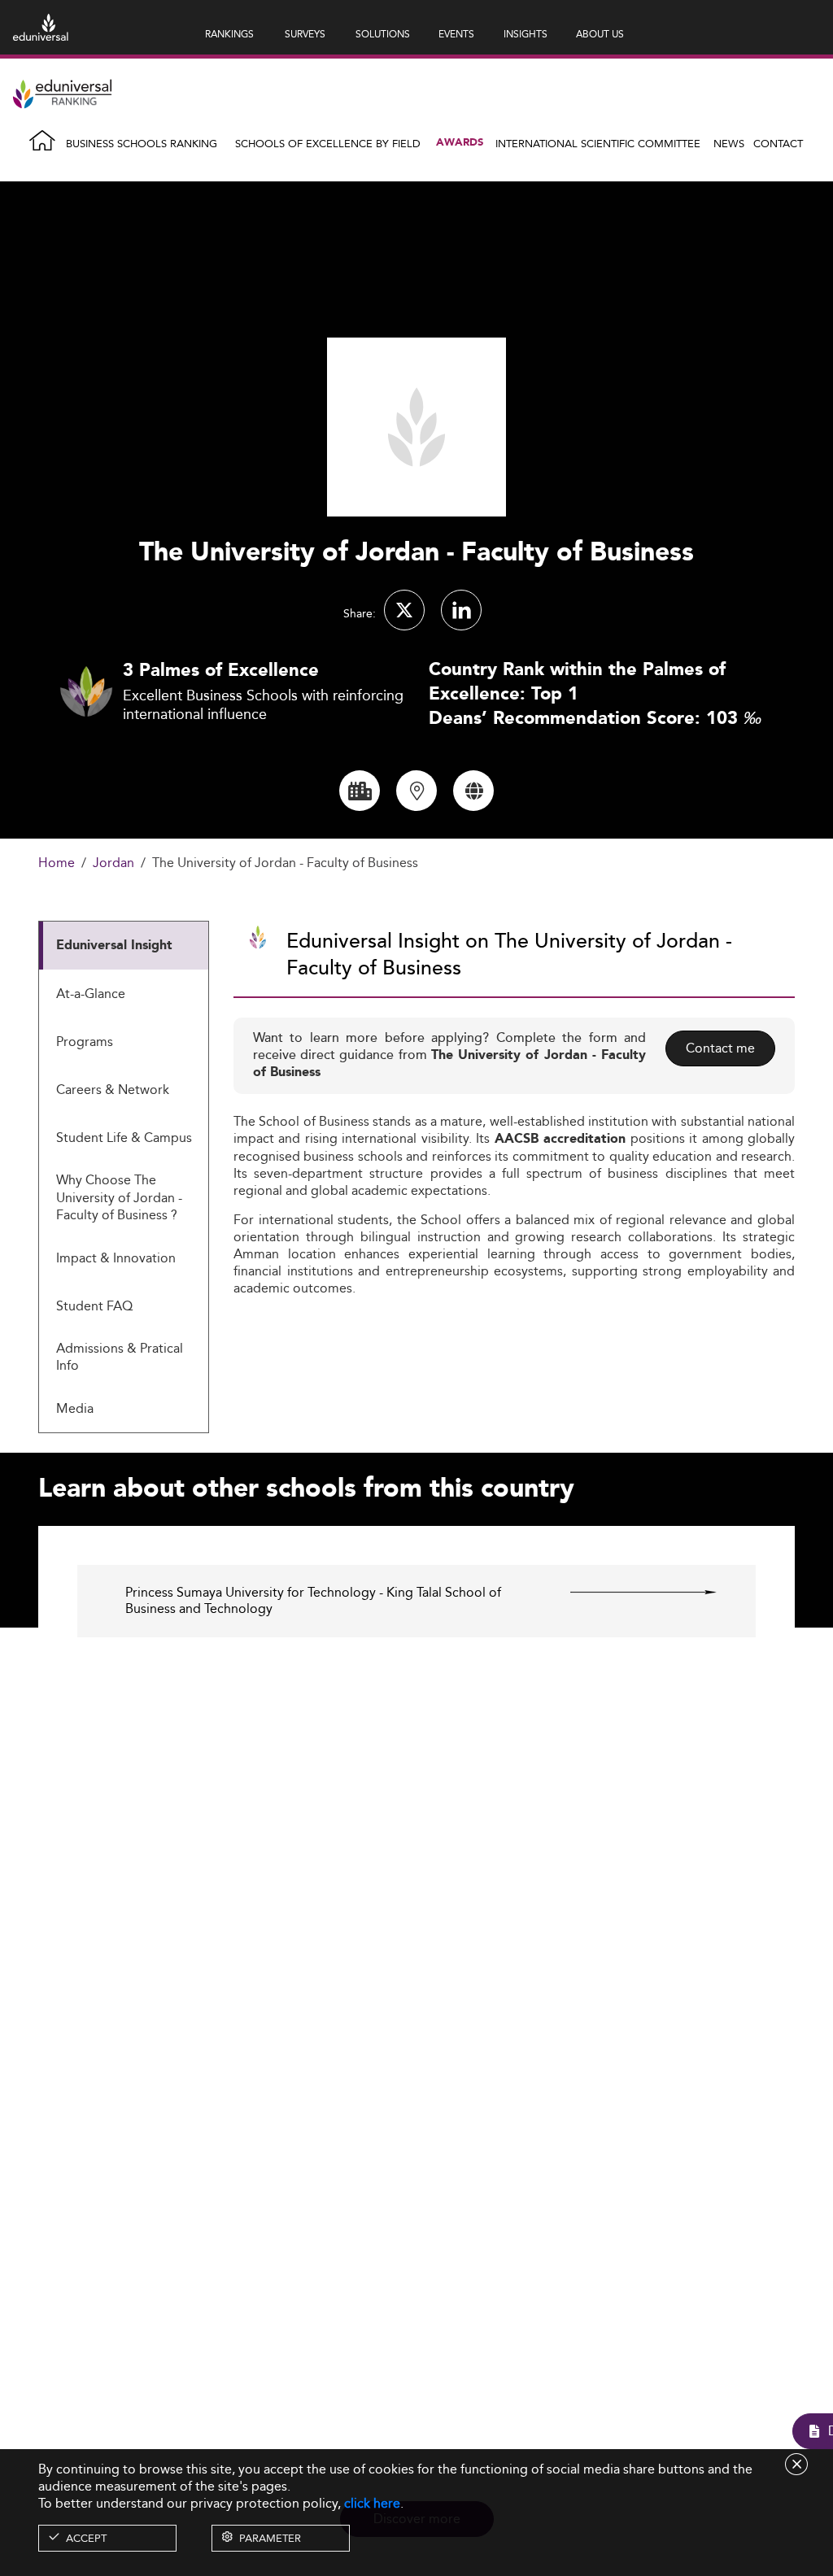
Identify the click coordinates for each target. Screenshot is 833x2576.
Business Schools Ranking (142, 143)
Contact (778, 143)
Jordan (113, 863)
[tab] (124, 946)
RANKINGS (229, 34)
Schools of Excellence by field (328, 143)
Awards (460, 143)
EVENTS (456, 34)
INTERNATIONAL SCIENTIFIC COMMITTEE (598, 143)
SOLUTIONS (383, 34)
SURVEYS (305, 34)
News (729, 143)
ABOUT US (600, 34)
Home (57, 863)
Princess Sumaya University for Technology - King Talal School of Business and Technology (313, 1602)
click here (372, 2503)
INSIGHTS (526, 34)
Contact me (720, 1048)
